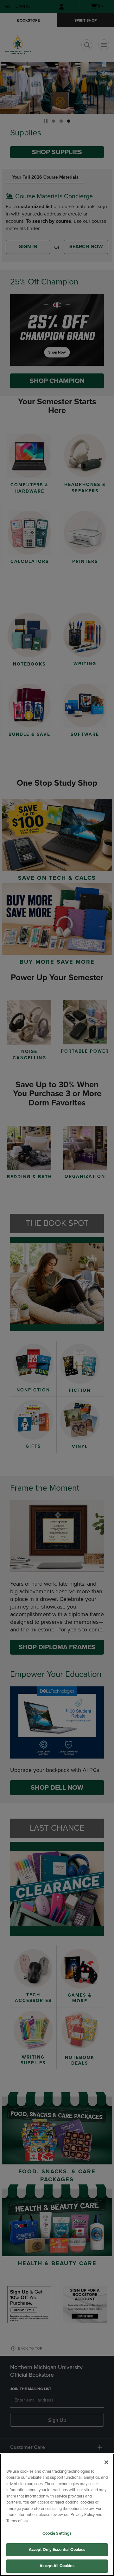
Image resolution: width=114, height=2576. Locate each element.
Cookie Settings (57, 2533)
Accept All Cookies (57, 2566)
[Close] (106, 2462)
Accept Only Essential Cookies (57, 2550)
